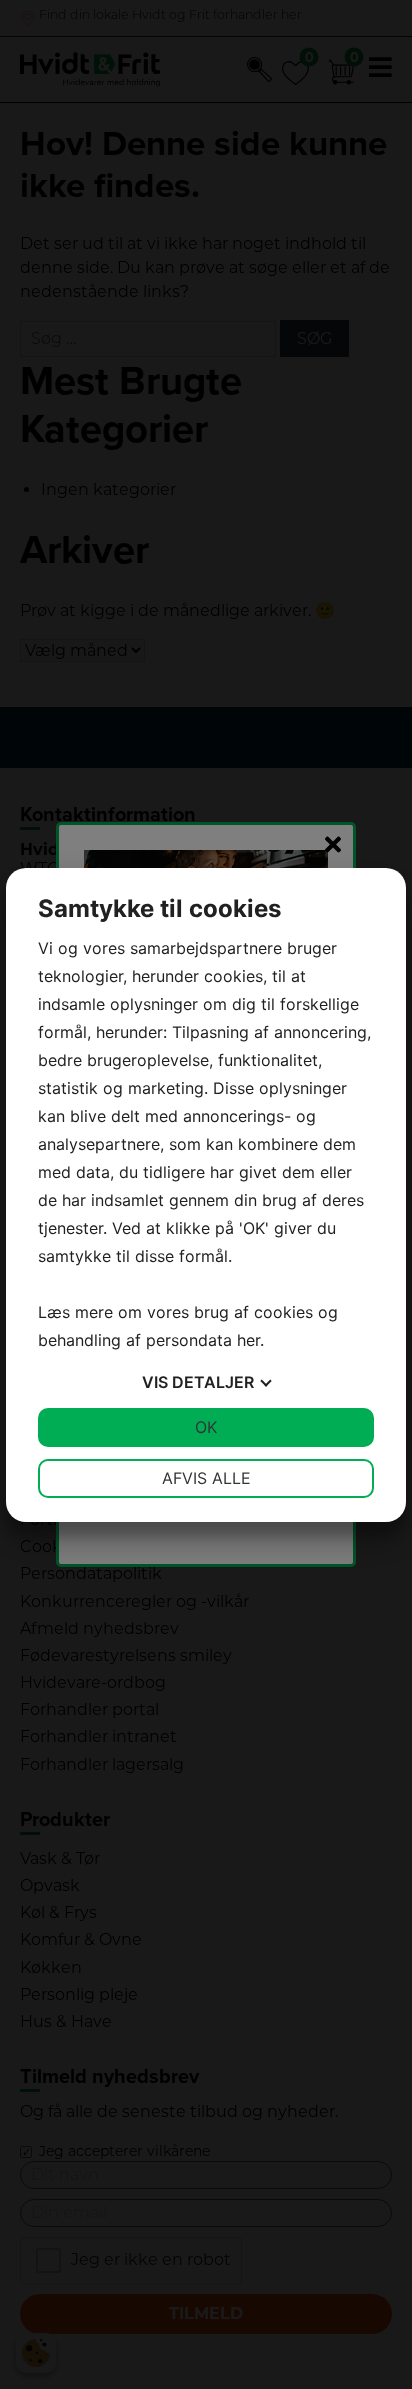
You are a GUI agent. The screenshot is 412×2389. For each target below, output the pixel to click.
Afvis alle (206, 1478)
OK (206, 1427)
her (248, 1340)
